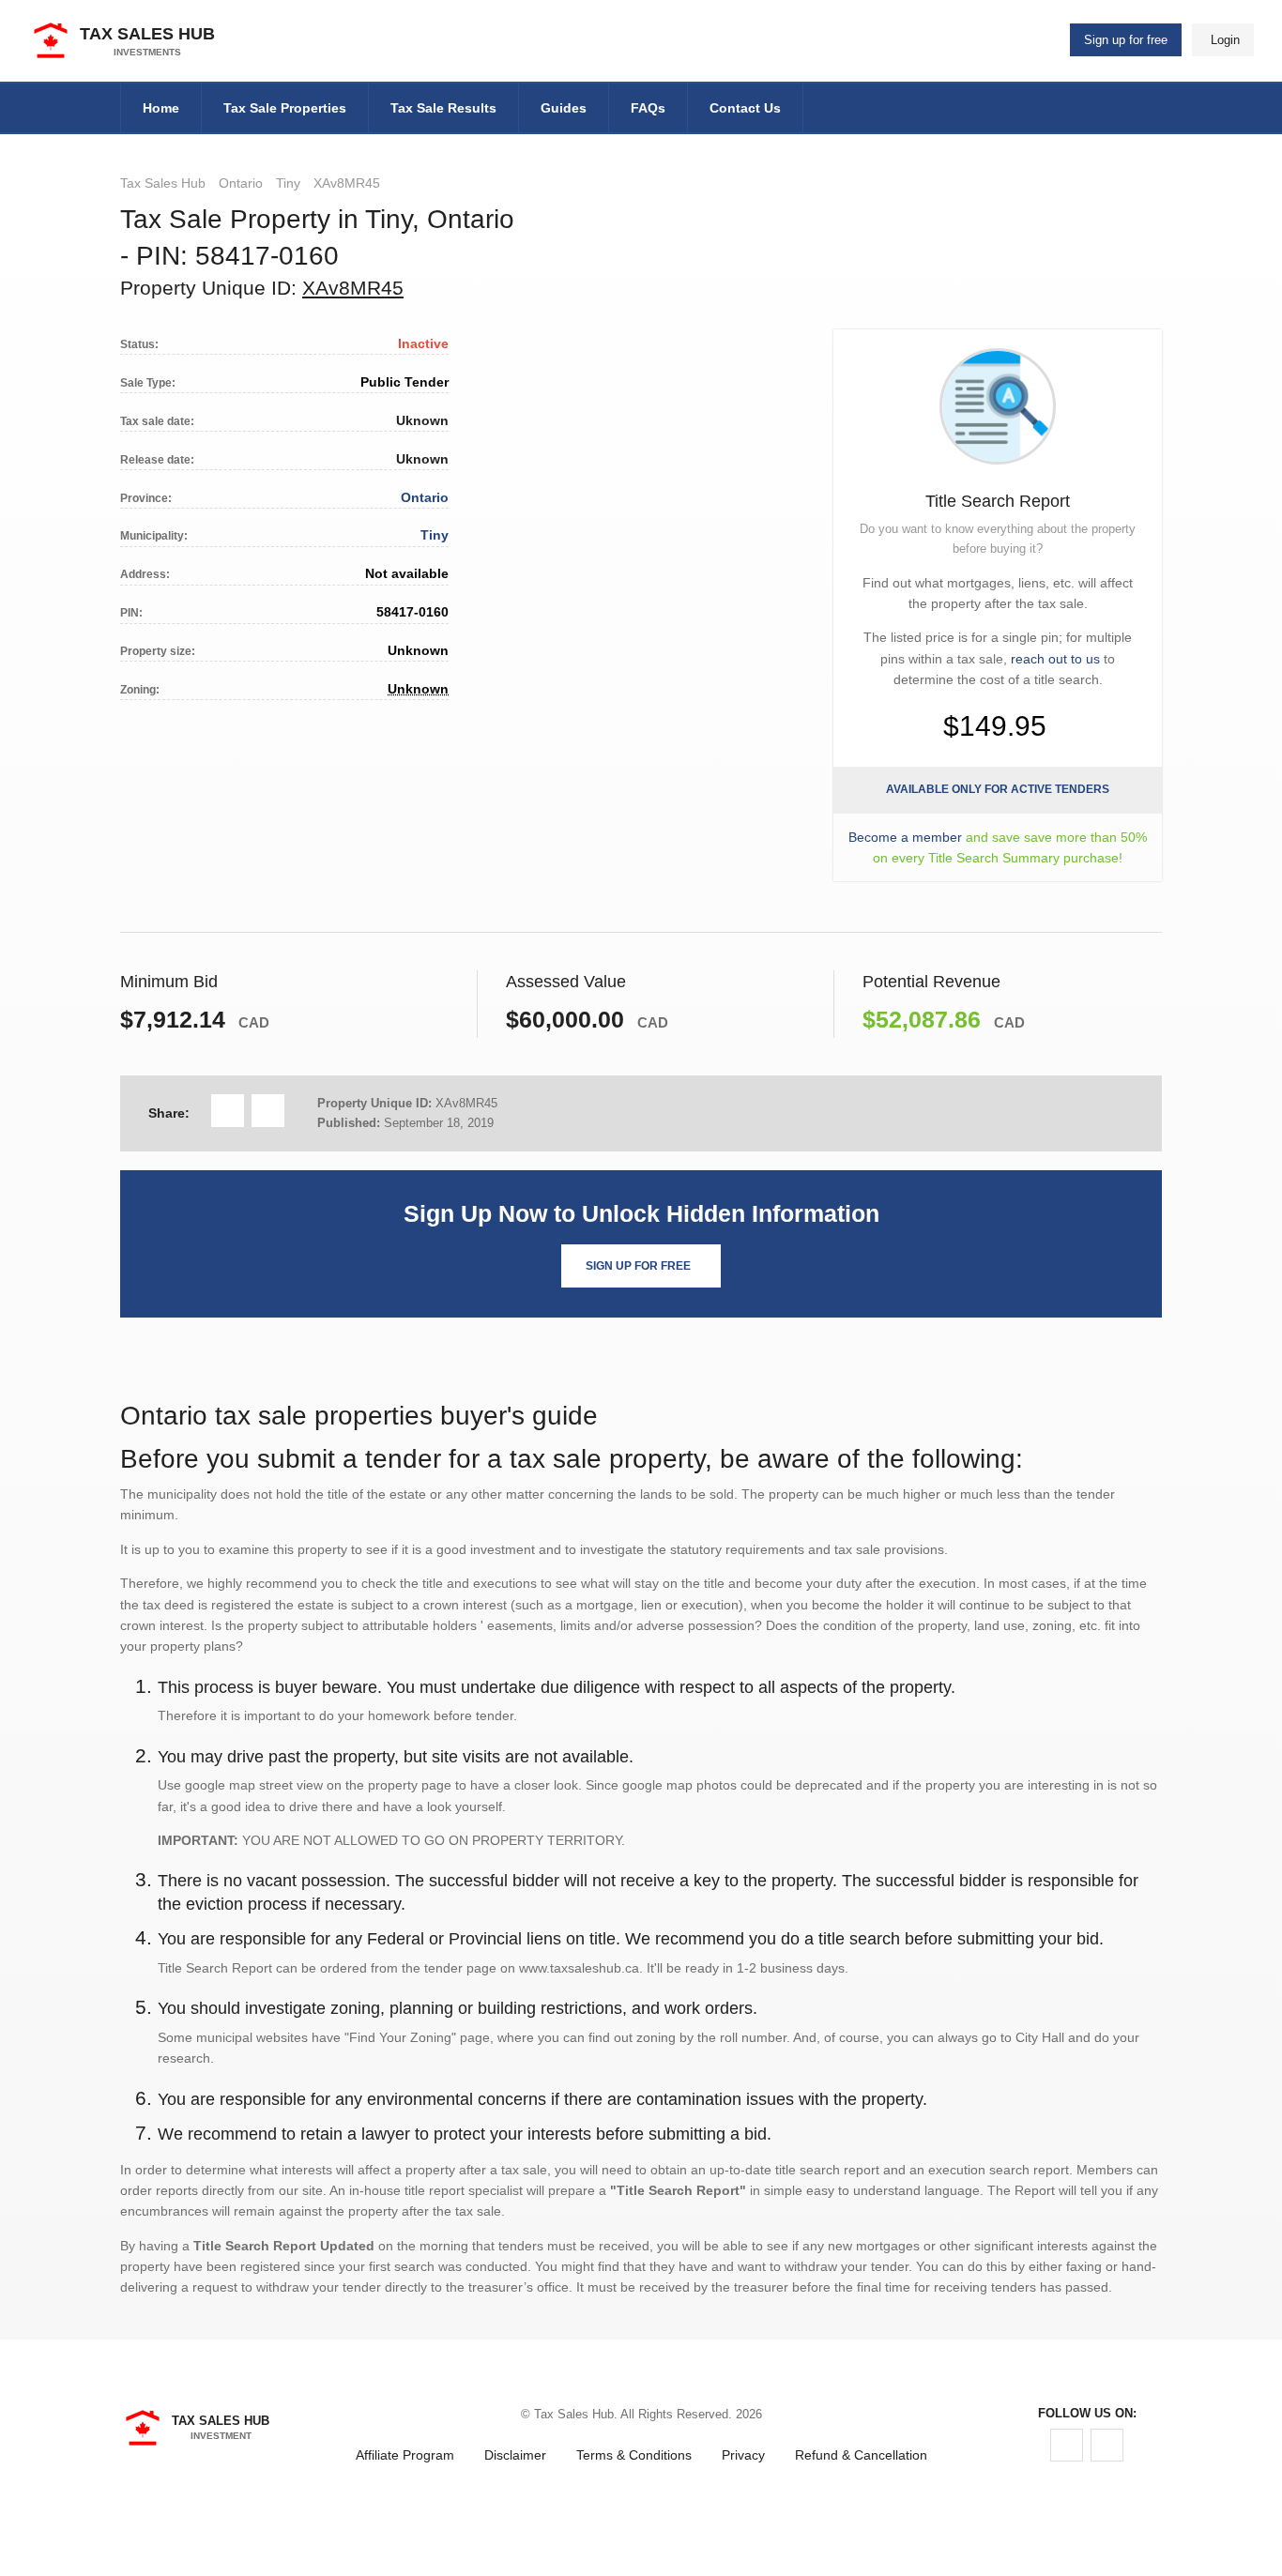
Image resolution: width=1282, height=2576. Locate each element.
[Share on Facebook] (228, 1111)
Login (1225, 40)
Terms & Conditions (634, 2455)
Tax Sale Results (443, 108)
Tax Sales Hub (163, 183)
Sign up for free (1126, 40)
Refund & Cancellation (861, 2455)
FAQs (648, 108)
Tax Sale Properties (285, 108)
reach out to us (1055, 659)
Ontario (241, 183)
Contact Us (745, 108)
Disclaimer (515, 2455)
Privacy (743, 2455)
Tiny (288, 183)
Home (161, 108)
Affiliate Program (405, 2455)
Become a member (905, 837)
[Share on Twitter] (268, 1111)
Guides (564, 108)
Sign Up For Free (638, 1266)
